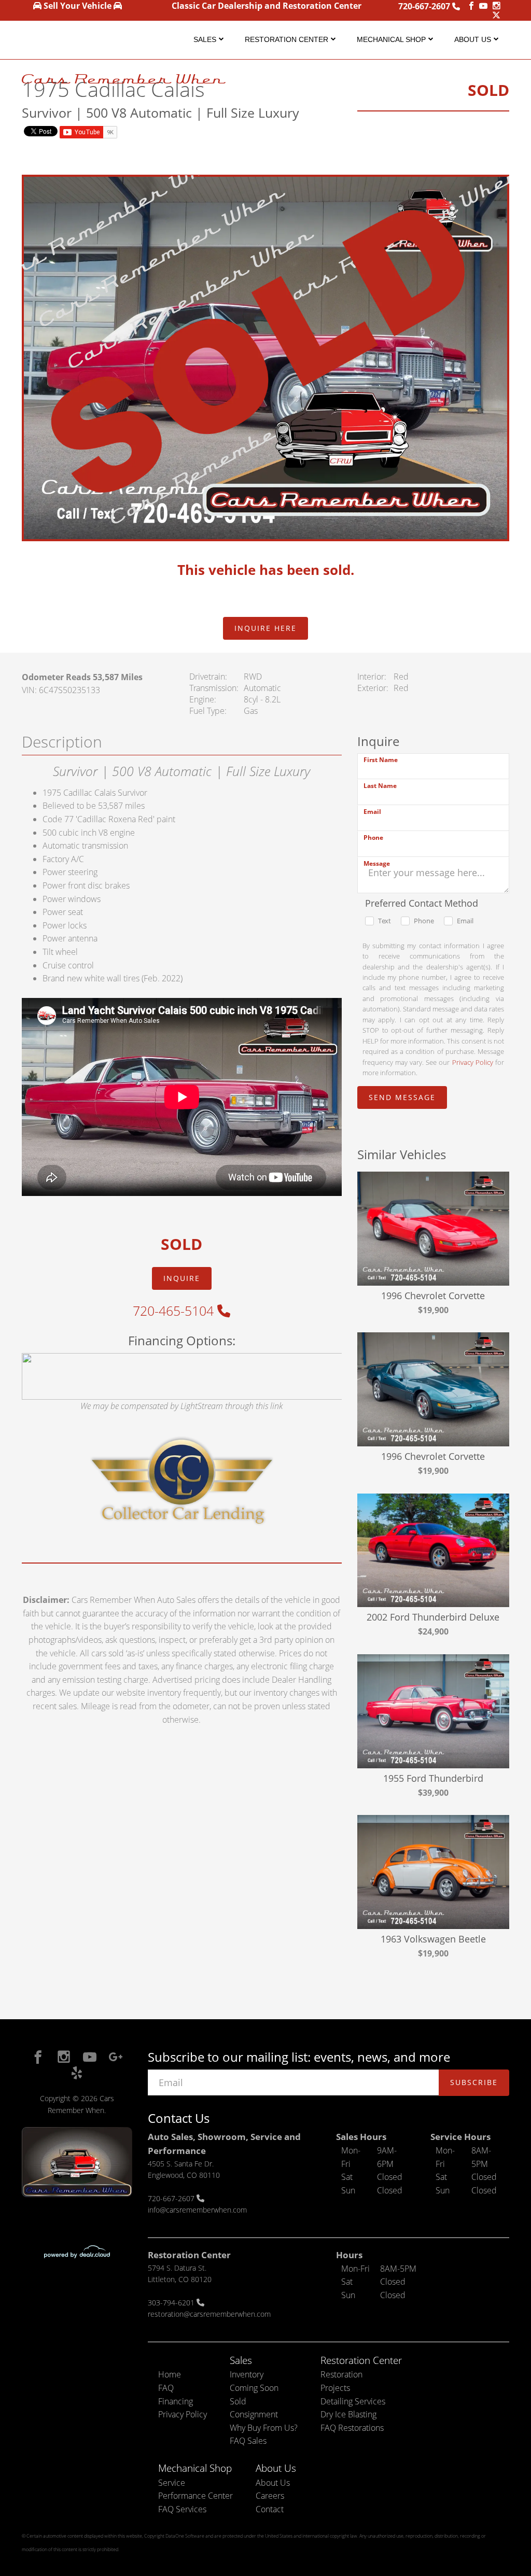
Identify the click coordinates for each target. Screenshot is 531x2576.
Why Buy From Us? (264, 2428)
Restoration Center (287, 39)
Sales (205, 39)
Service (172, 2483)
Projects (335, 2388)
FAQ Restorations (352, 2428)
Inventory (247, 2374)
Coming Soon (254, 2388)
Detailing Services (353, 2401)
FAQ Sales (248, 2441)
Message (377, 863)
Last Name (380, 786)
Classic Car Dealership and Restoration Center (267, 6)
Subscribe (474, 2082)
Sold (238, 2401)
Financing (176, 2401)
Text (385, 921)
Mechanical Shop (391, 39)
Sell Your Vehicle (78, 6)
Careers (270, 2496)
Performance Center (195, 2496)
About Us (473, 39)
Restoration (341, 2374)
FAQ (166, 2388)
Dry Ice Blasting (348, 2414)
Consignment (254, 2414)
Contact (270, 2509)
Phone (373, 837)
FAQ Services (182, 2509)
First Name (381, 760)
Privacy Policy (473, 1062)
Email (372, 812)
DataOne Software (185, 2536)
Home (170, 2374)
